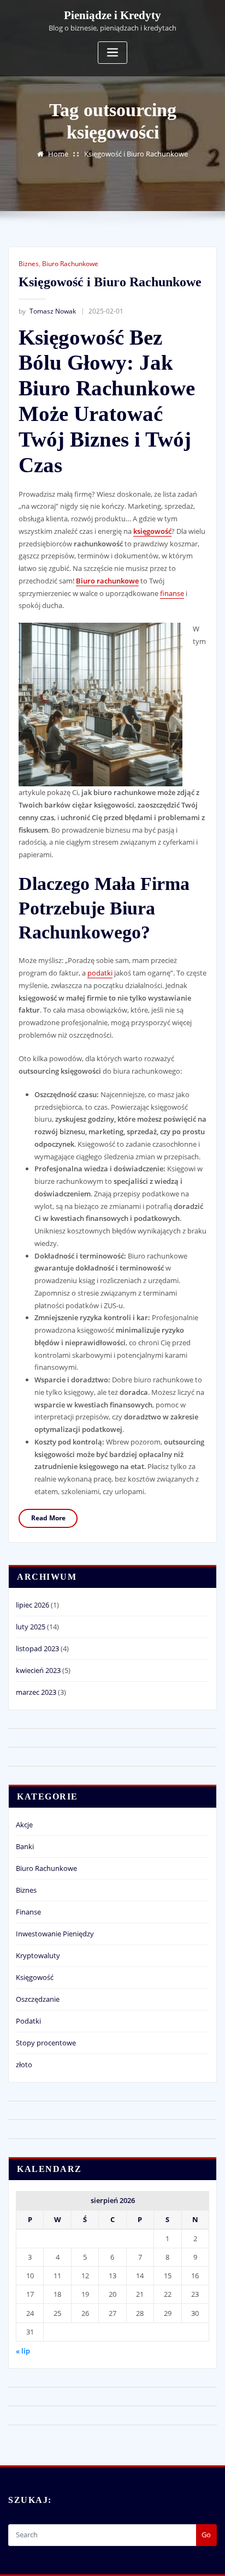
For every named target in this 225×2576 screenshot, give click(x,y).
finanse (172, 593)
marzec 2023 (36, 1692)
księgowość (152, 531)
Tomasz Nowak (47, 311)
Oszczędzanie (38, 1999)
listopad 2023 (37, 1648)
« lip (23, 2351)
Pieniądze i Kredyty (112, 15)
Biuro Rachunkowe (70, 264)
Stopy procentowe (46, 2043)
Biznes (29, 264)
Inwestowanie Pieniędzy (55, 1934)
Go (206, 2535)
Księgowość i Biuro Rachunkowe (136, 154)
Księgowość (35, 1977)
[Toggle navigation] (112, 53)
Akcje (24, 1825)
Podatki (28, 2021)
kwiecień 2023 (38, 1670)
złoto (24, 2065)
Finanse (28, 1912)
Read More (48, 1518)
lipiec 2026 (32, 1605)
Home (58, 154)
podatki (100, 973)
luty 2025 (31, 1627)
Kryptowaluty (38, 1955)
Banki (25, 1846)
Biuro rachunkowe (107, 581)
